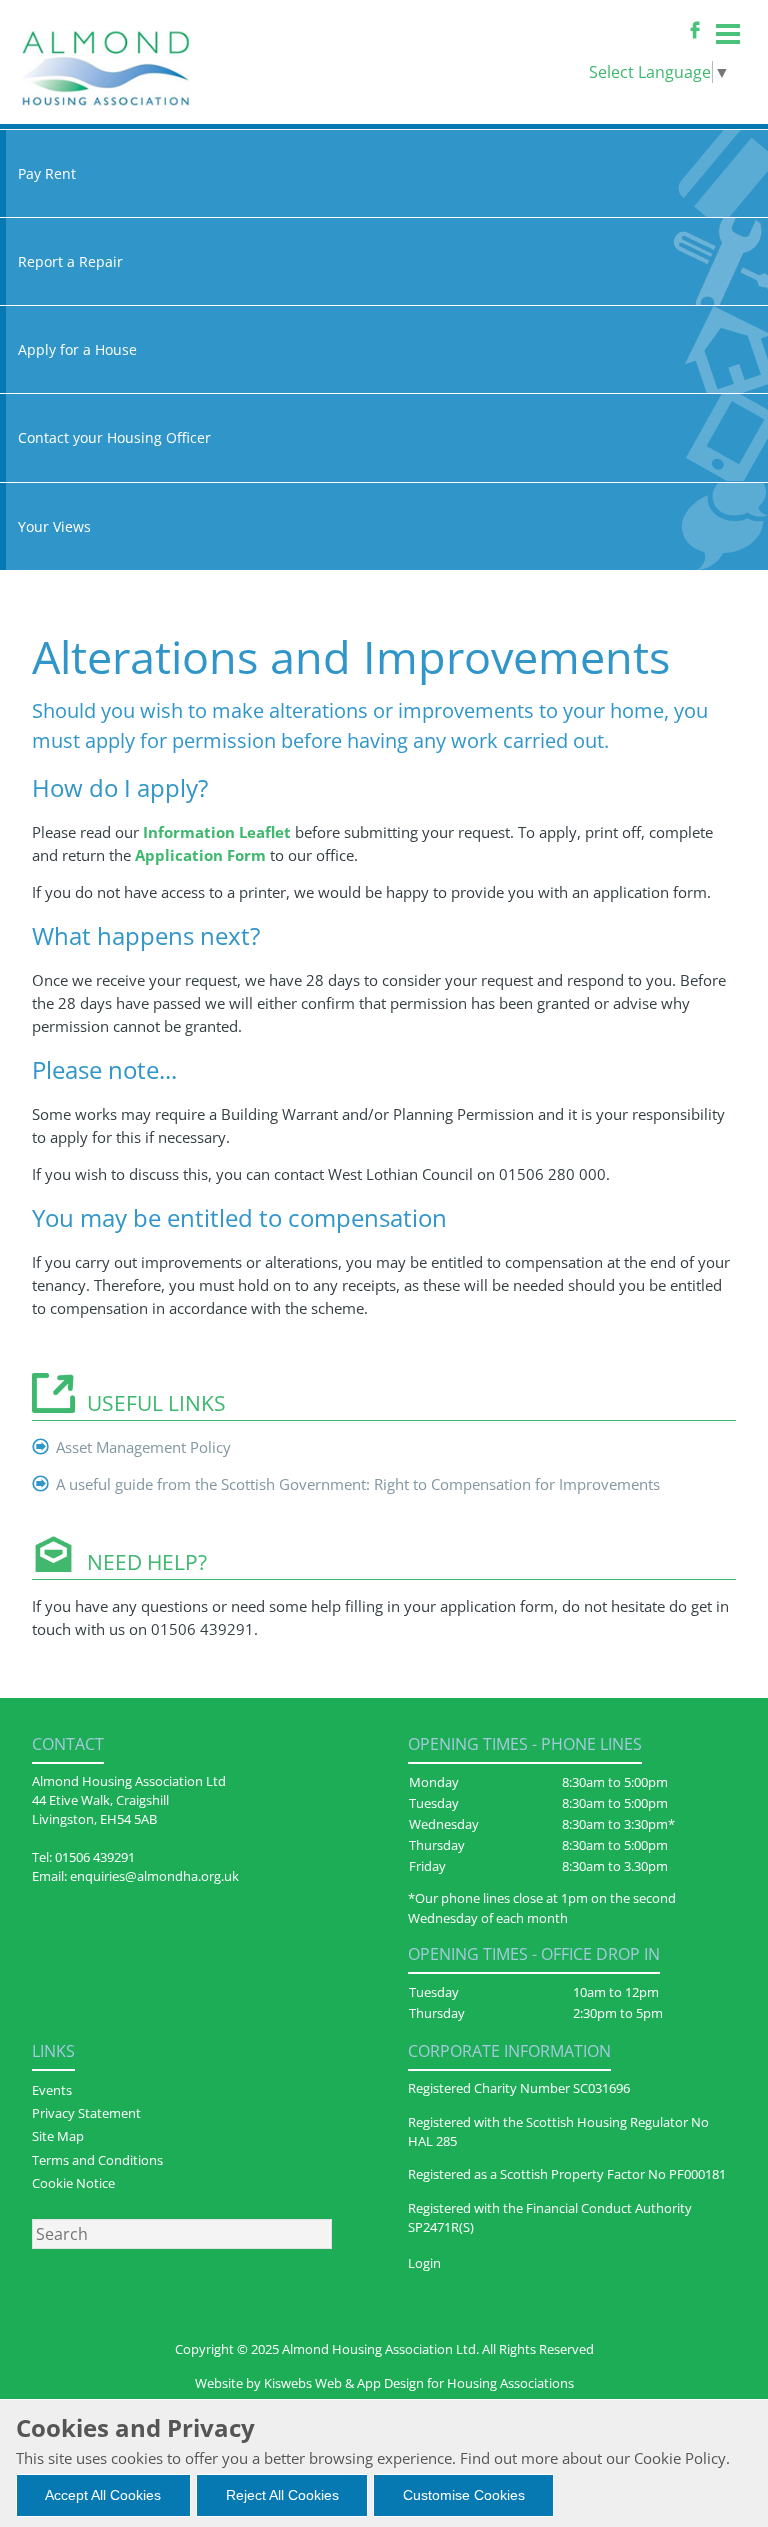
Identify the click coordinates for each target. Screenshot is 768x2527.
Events (52, 2090)
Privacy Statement (86, 2113)
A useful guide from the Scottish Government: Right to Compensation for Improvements (358, 1484)
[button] (103, 2496)
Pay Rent (47, 173)
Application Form (200, 855)
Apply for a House (77, 349)
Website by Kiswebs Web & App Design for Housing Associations (384, 2383)
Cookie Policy (680, 2458)
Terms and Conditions (97, 2160)
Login (424, 2263)
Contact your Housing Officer (114, 437)
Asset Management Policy (143, 1447)
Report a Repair (70, 261)
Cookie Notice (73, 2183)
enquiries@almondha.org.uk (154, 1876)
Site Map (58, 2136)
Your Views (54, 526)
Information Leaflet (217, 832)
